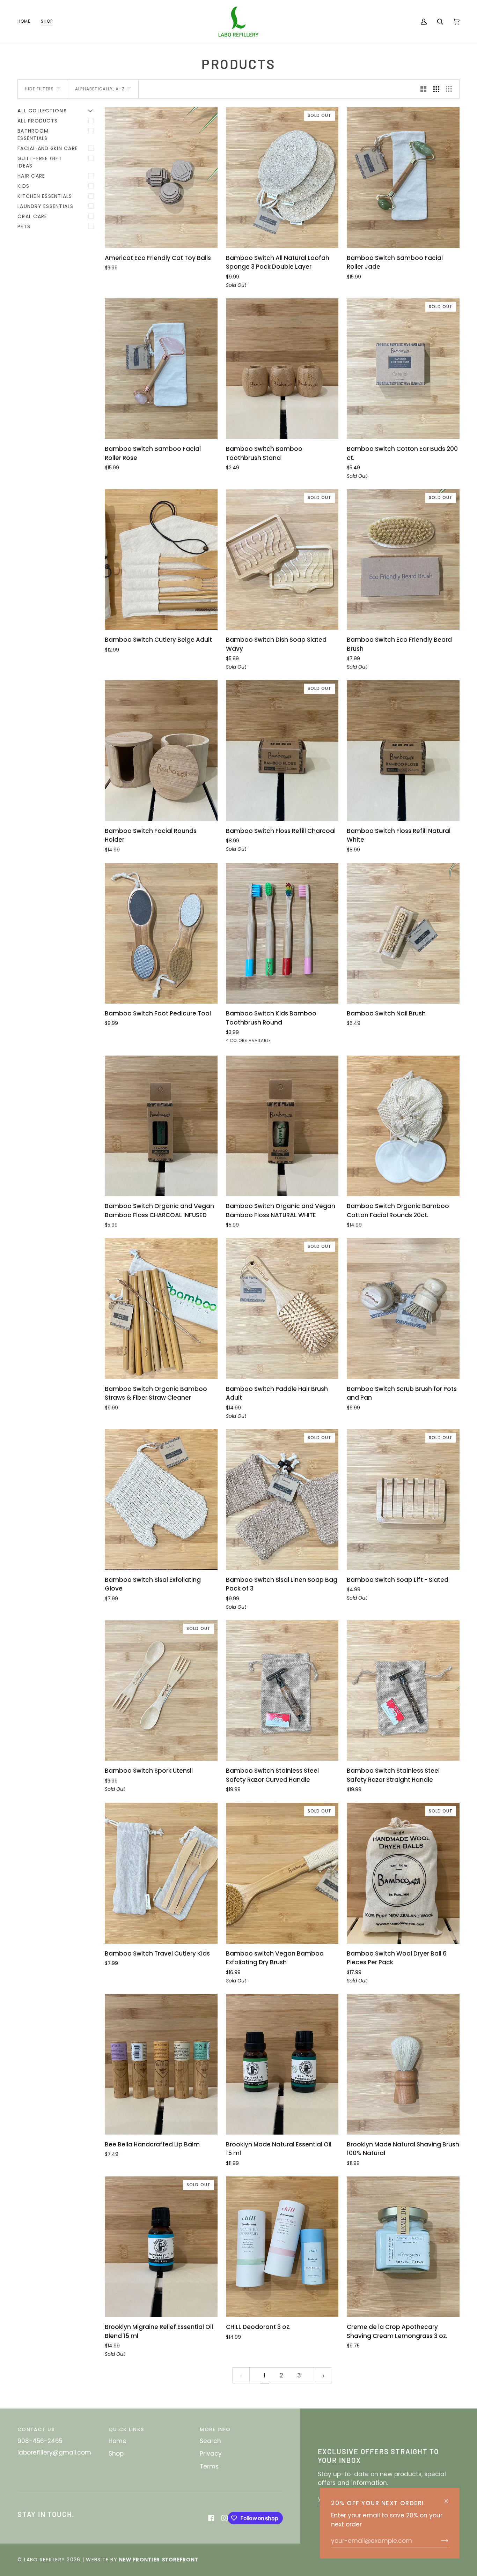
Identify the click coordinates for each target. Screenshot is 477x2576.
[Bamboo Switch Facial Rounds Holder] (161, 750)
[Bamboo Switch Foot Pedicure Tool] (161, 933)
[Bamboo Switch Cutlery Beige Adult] (161, 560)
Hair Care (31, 176)
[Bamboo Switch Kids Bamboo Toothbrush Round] (282, 933)
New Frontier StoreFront (159, 2560)
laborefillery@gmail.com (54, 2452)
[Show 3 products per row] (436, 89)
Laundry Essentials (46, 206)
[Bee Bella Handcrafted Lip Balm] (161, 2064)
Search (210, 2441)
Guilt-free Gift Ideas (40, 162)
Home (118, 2441)
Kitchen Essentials (45, 196)
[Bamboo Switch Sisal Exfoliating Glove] (161, 1500)
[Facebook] (211, 2518)
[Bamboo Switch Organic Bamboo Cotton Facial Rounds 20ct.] (403, 1126)
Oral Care (32, 216)
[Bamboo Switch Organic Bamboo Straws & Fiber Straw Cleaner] (161, 1308)
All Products (38, 121)
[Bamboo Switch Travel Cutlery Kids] (161, 1873)
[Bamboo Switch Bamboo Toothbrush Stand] (282, 369)
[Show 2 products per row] (423, 89)
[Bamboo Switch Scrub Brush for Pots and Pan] (403, 1308)
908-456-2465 (40, 2441)
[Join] (439, 2541)
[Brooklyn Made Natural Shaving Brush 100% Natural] (403, 2064)
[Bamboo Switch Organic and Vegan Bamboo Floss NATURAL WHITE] (282, 1126)
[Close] (449, 2498)
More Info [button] (215, 2429)
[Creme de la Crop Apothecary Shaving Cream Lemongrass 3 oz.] (403, 2247)
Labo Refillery (45, 2560)
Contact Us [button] (36, 2429)
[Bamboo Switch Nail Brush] (403, 933)
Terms (209, 2466)
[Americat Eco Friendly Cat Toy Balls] (161, 177)
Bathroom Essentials (33, 135)
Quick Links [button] (126, 2429)
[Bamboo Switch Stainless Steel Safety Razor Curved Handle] (282, 1691)
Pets (24, 226)
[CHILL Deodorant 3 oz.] (282, 2247)
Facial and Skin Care (48, 148)
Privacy (211, 2454)
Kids (23, 186)
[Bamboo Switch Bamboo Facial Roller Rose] (161, 369)
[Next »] (324, 2375)
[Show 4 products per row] (451, 89)
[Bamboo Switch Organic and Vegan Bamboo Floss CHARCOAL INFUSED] (161, 1126)
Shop (116, 2454)
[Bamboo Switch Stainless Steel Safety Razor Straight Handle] (403, 1691)
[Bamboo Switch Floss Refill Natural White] (403, 750)
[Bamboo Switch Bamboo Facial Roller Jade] (403, 177)
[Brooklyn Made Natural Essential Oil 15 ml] (282, 2064)
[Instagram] (225, 2518)
